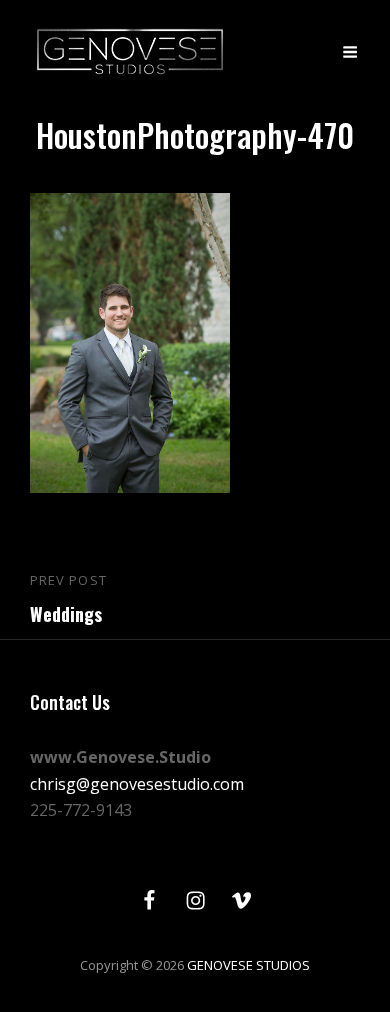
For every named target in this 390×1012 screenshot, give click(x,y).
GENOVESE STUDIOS (248, 965)
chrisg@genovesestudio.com (137, 784)
